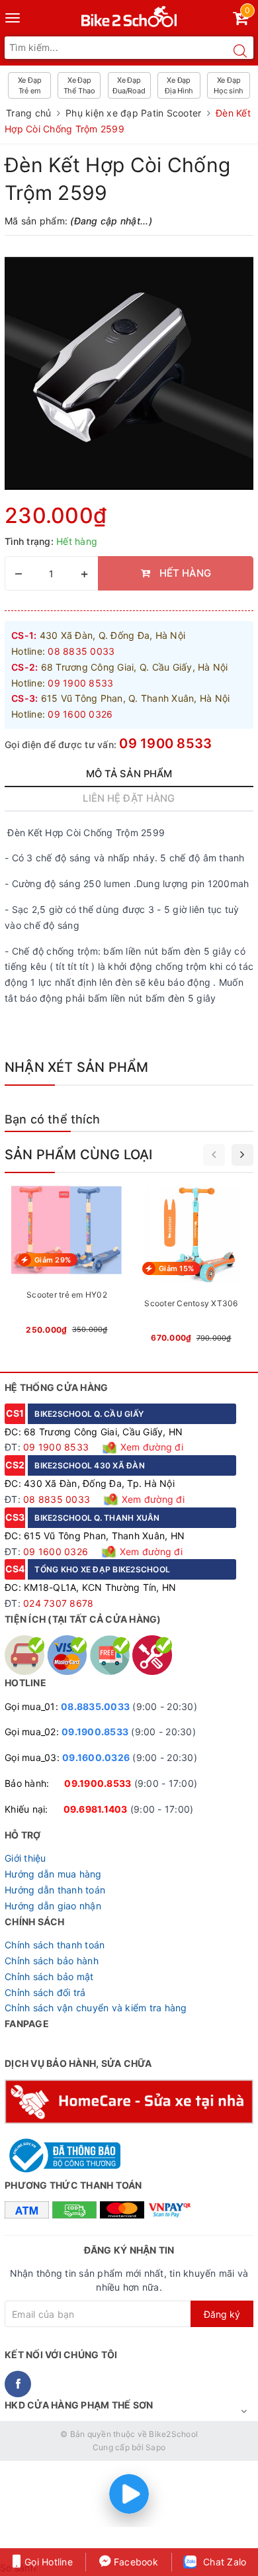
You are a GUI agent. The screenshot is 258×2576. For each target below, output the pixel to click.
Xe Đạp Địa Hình (179, 85)
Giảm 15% (176, 1268)
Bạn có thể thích (52, 1119)
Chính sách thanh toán (55, 1945)
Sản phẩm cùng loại (79, 1155)
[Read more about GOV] (63, 2149)
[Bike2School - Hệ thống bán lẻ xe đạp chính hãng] (129, 14)
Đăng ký (222, 2314)
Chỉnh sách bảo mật (49, 1977)
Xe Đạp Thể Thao (79, 85)
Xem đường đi (150, 1447)
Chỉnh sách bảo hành (52, 1961)
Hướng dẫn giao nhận (53, 1906)
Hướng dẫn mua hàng (53, 1874)
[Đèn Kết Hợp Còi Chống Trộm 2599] (129, 373)
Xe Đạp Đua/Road (129, 85)
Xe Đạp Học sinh (228, 85)
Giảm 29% (53, 1260)
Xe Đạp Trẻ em (30, 85)
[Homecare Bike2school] (129, 2100)
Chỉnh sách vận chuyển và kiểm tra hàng (96, 2008)
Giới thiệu (25, 1858)
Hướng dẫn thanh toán (55, 1890)
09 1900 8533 (165, 743)
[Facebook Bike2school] (18, 2384)
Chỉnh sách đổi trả (45, 1992)
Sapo (155, 2447)
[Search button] (240, 51)
